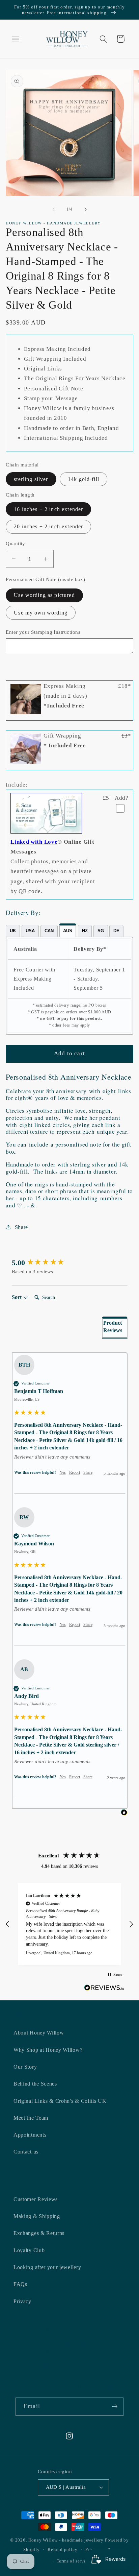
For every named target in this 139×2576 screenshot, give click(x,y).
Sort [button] (17, 1297)
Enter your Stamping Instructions (43, 632)
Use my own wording (41, 613)
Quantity (16, 544)
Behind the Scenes (35, 2084)
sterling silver (31, 479)
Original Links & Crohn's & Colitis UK (60, 2101)
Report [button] (75, 1472)
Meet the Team (31, 2118)
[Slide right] (85, 209)
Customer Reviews (36, 2199)
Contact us (26, 2152)
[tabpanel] (69, 986)
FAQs (20, 2284)
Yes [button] (63, 1472)
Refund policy (62, 2550)
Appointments (30, 2135)
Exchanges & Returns (39, 2233)
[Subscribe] (115, 2407)
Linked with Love (34, 842)
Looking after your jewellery (47, 2267)
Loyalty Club (29, 2250)
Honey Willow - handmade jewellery (66, 2540)
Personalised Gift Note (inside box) (45, 579)
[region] (69, 1924)
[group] (70, 1263)
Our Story (25, 2067)
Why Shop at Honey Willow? (48, 2050)
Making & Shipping (37, 2216)
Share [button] (21, 1227)
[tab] (13, 931)
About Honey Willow (39, 2033)
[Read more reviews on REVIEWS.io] (104, 1989)
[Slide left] (54, 209)
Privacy (22, 2301)
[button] (16, 39)
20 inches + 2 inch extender (48, 526)
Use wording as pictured (44, 595)
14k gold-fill (84, 479)
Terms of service (74, 2561)
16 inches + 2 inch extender (48, 509)
